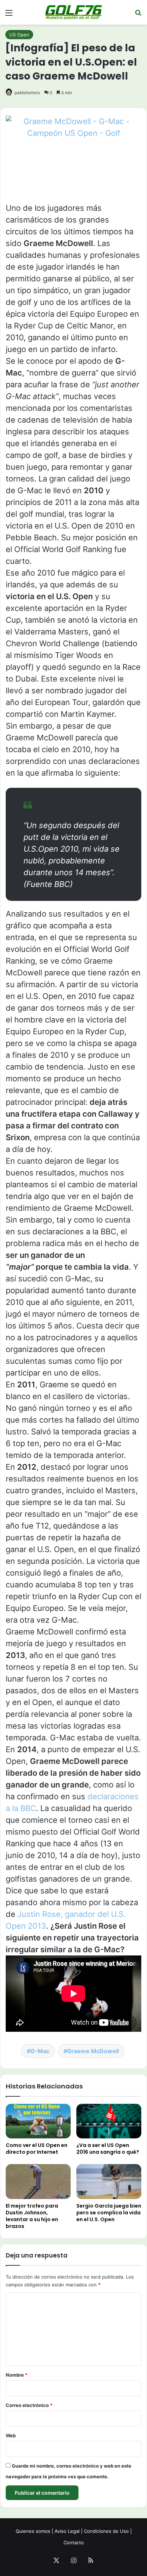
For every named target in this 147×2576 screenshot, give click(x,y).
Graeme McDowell (93, 2051)
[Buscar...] (138, 15)
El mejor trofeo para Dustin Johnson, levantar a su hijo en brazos (32, 2216)
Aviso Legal (67, 2531)
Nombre (17, 2375)
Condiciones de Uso (106, 2531)
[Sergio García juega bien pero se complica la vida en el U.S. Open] (109, 2181)
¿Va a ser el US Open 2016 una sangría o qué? (108, 2149)
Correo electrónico (29, 2405)
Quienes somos (33, 2531)
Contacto (74, 2542)
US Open (19, 35)
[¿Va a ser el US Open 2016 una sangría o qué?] (109, 2121)
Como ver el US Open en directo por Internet (37, 2149)
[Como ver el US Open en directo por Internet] (38, 2121)
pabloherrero (27, 93)
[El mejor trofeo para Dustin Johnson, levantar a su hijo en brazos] (38, 2181)
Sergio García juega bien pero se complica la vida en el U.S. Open (109, 2213)
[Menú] (9, 15)
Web (11, 2435)
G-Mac (40, 2051)
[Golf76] (73, 12)
